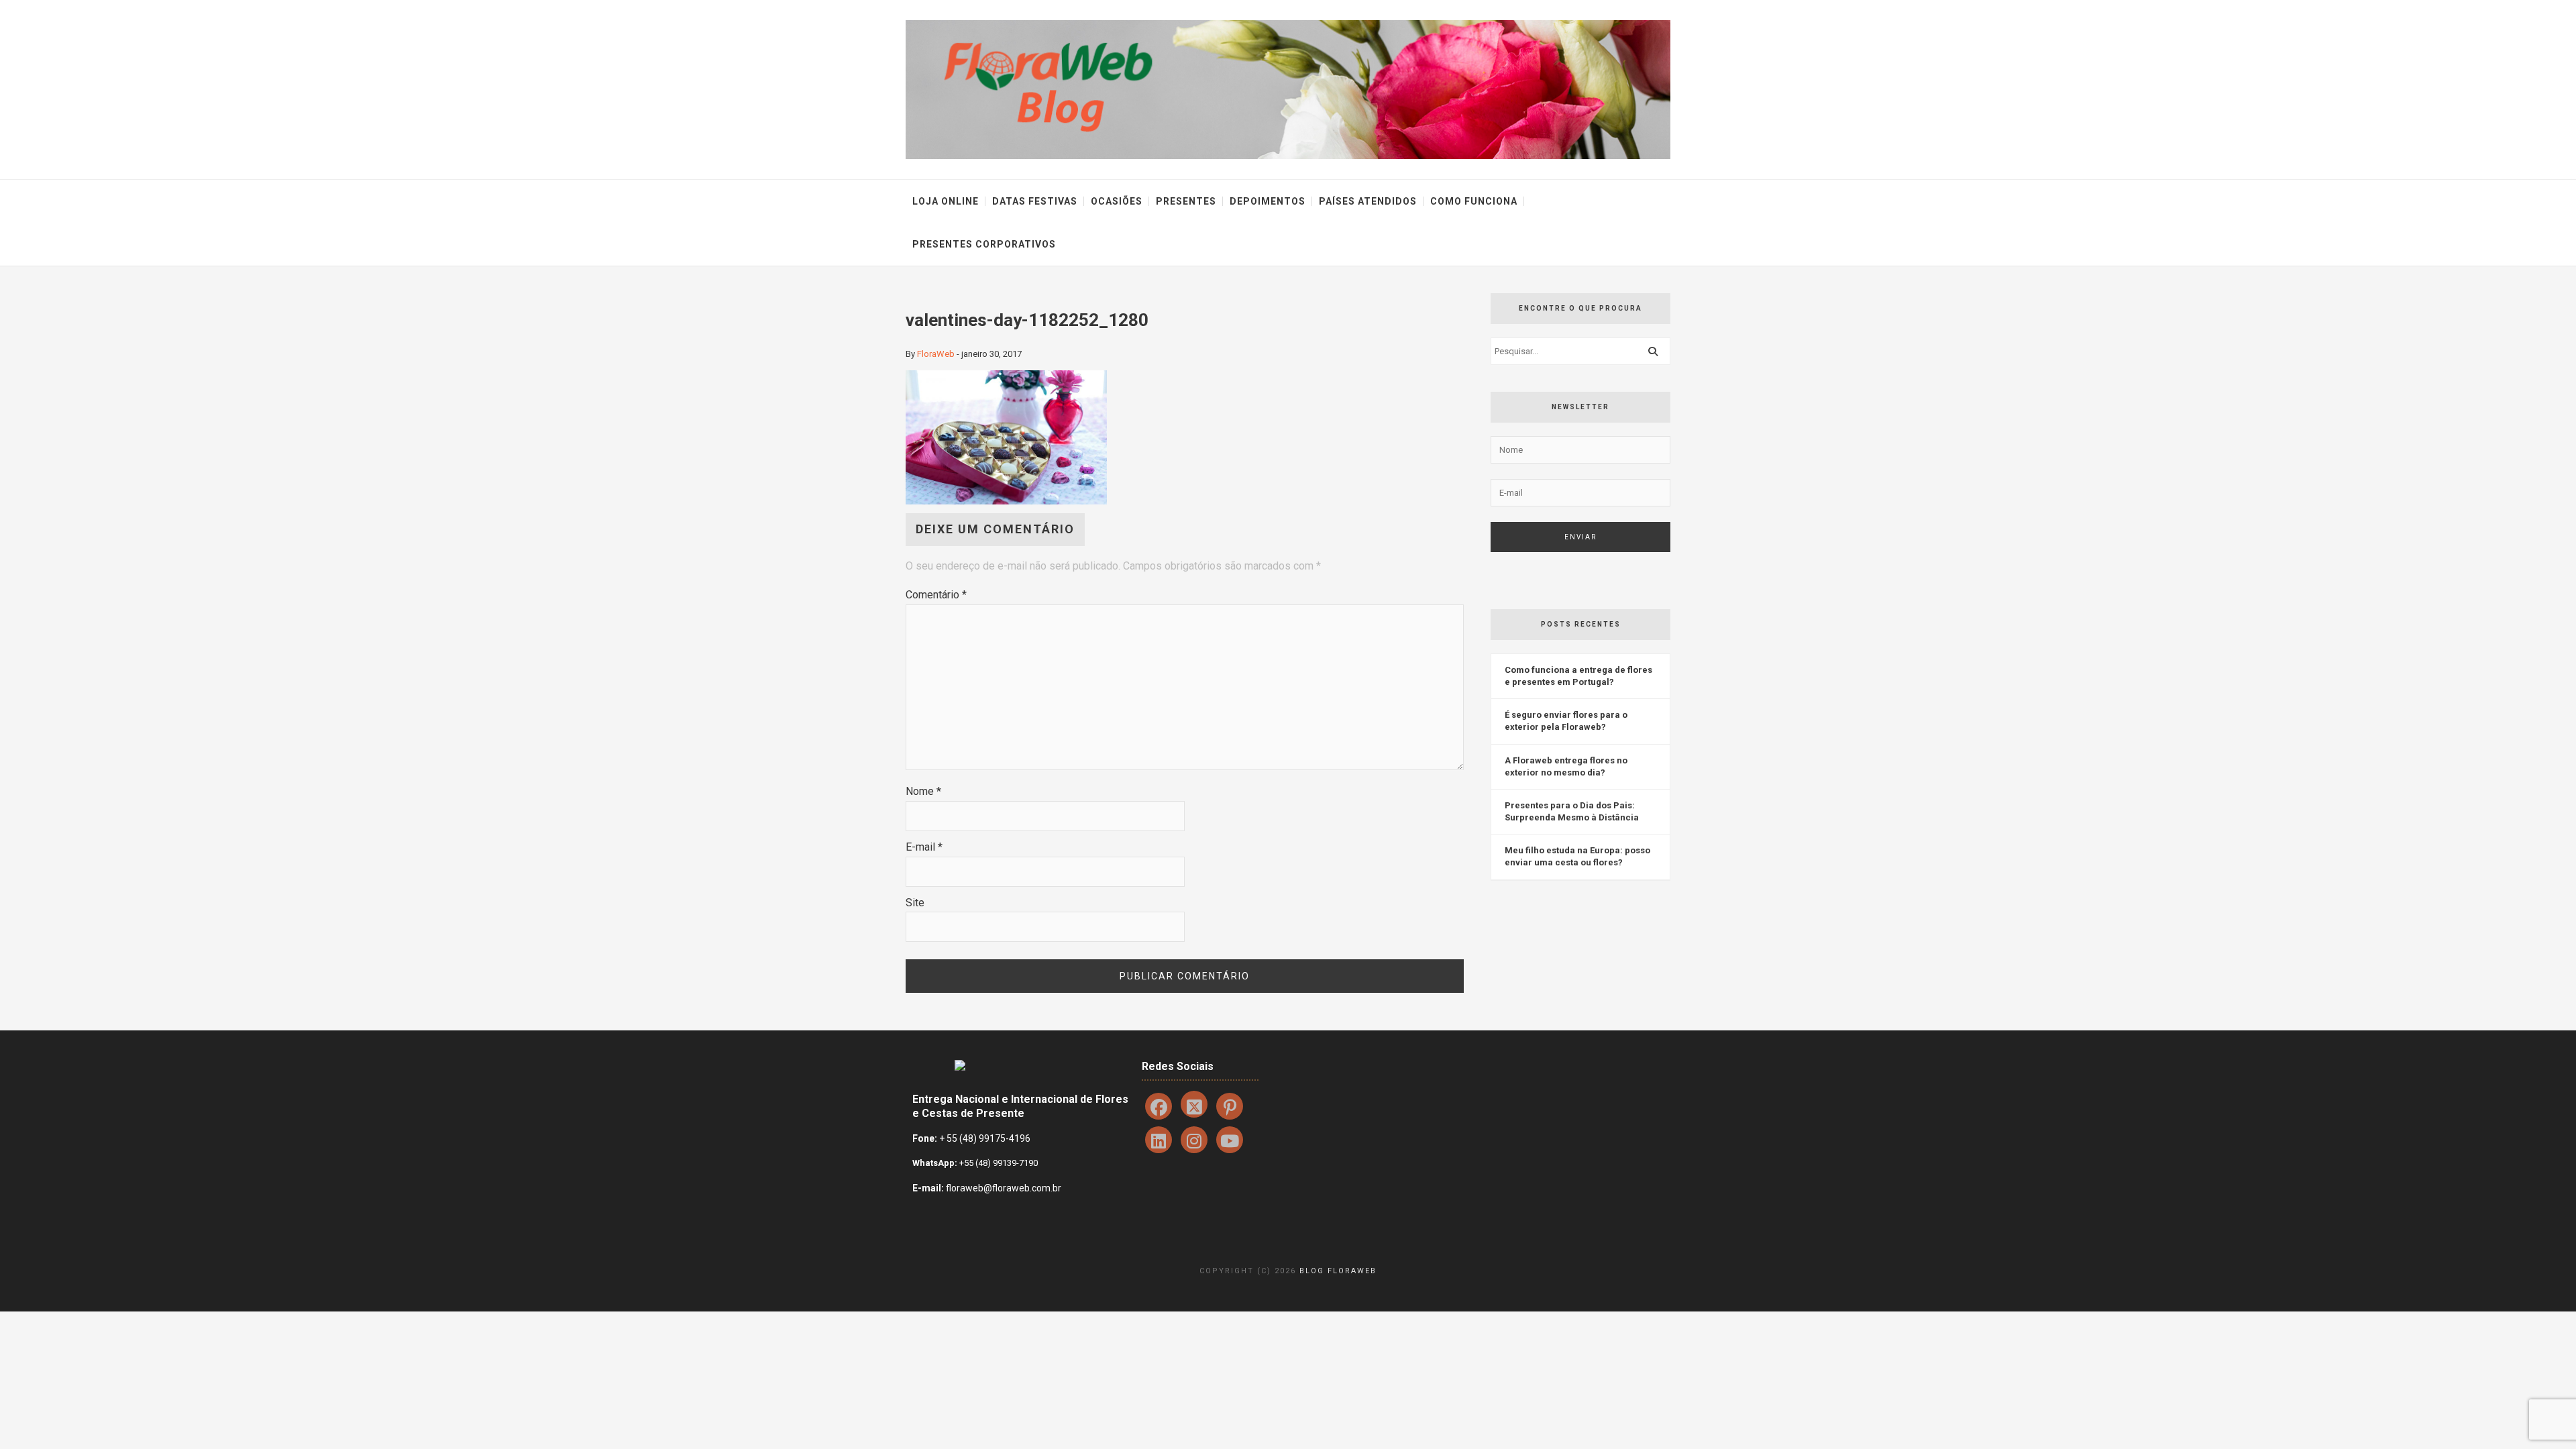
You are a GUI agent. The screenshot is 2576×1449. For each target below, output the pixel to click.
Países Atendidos (1368, 201)
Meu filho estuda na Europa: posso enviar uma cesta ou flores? (1577, 856)
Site (915, 903)
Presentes (1186, 201)
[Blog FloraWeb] (1288, 89)
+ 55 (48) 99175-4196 (985, 1138)
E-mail (924, 847)
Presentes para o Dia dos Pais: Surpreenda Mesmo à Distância (1572, 811)
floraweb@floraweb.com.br (1004, 1188)
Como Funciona (1474, 201)
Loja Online (946, 201)
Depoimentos (1268, 201)
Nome (923, 791)
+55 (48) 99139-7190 (998, 1163)
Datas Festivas (1035, 201)
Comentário (936, 595)
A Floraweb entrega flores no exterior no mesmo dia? (1566, 766)
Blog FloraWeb (1338, 1271)
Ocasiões (1117, 201)
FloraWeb (936, 354)
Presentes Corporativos (984, 244)
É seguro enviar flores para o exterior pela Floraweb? (1566, 721)
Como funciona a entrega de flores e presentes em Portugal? (1578, 676)
